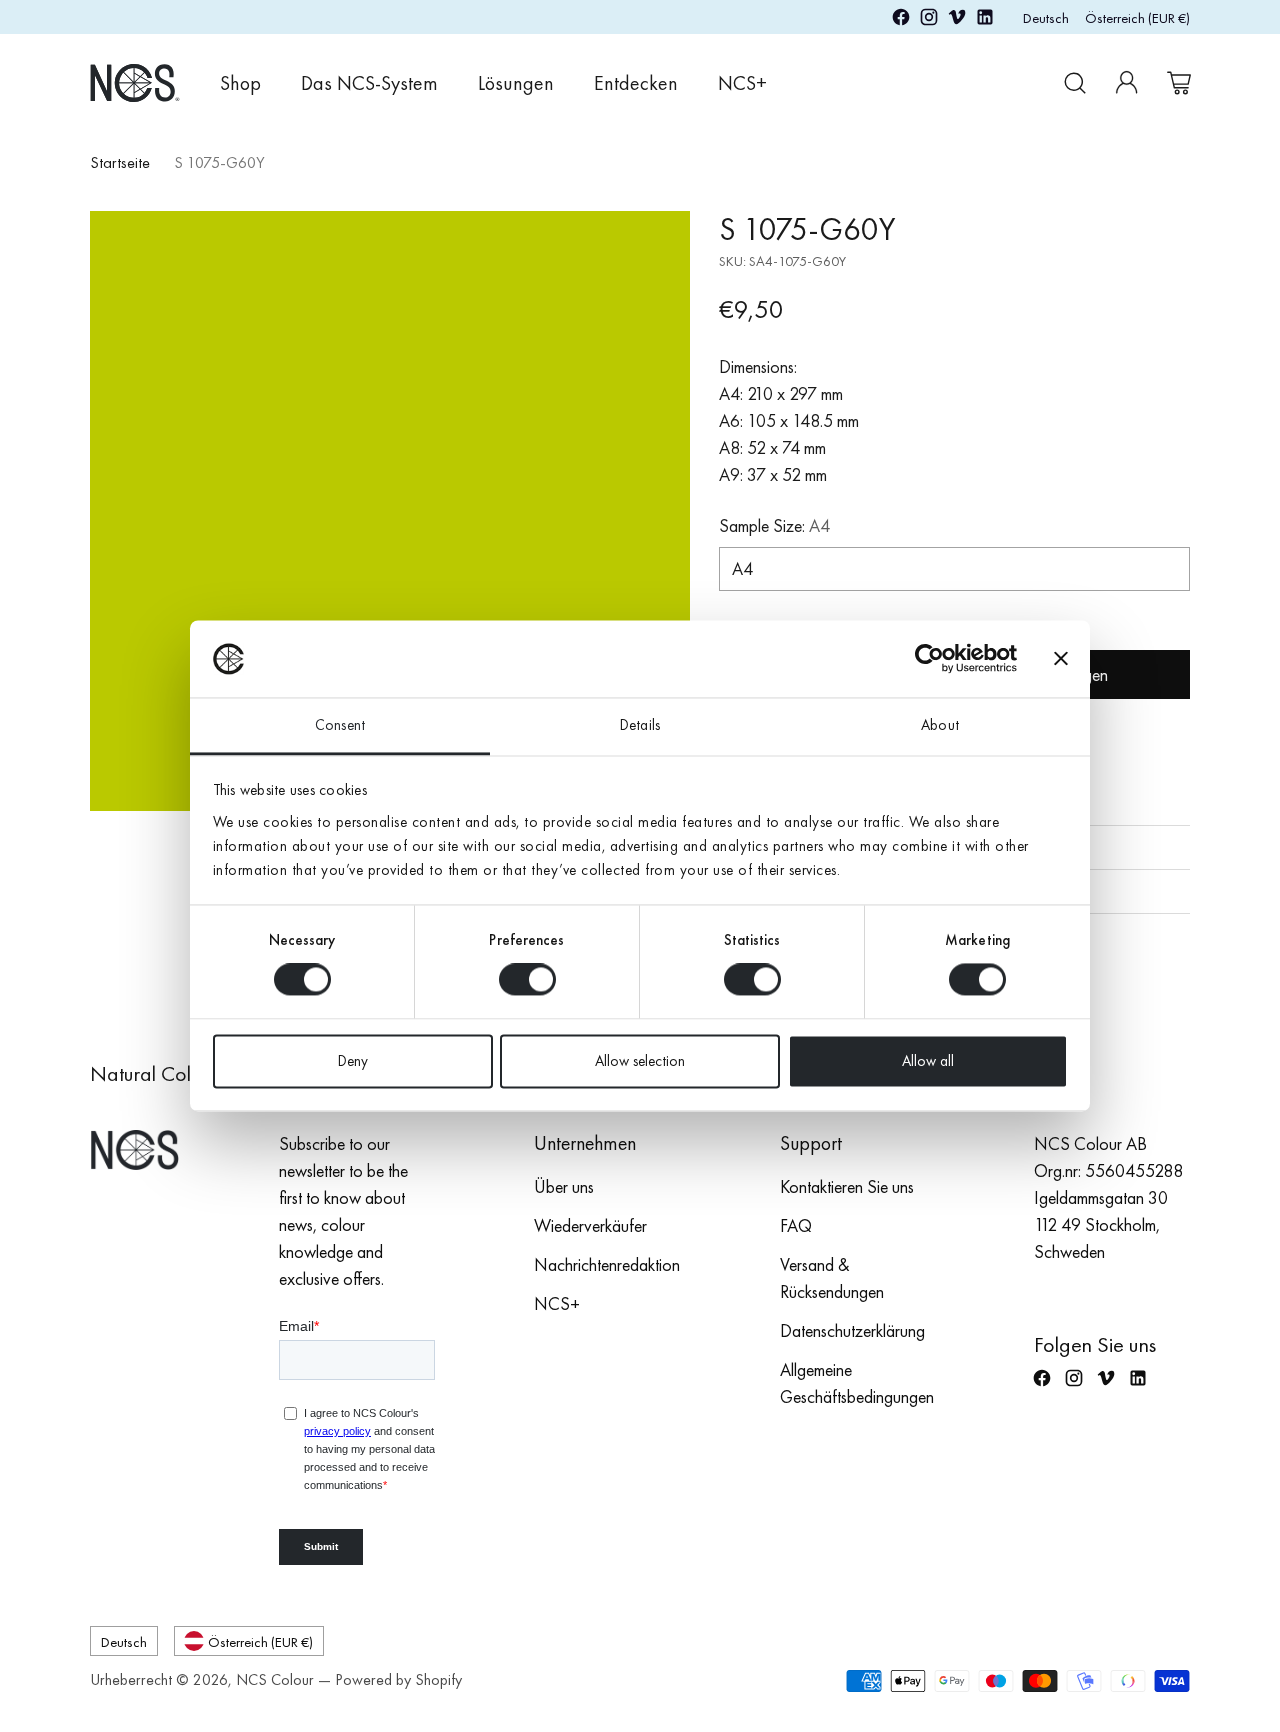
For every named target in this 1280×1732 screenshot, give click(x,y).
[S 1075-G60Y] (390, 511)
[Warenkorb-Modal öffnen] (1179, 83)
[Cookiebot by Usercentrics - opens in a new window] (929, 659)
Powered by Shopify (398, 1679)
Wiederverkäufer (590, 1225)
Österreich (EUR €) (1137, 17)
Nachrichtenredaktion (607, 1264)
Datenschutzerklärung (852, 1330)
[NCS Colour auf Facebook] (901, 20)
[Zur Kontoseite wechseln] (1127, 83)
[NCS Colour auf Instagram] (929, 20)
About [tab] (940, 725)
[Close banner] (1061, 659)
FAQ (796, 1225)
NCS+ (557, 1303)
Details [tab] (640, 725)
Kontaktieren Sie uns (847, 1186)
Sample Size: (774, 525)
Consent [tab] (340, 725)
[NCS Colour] (135, 82)
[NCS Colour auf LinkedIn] (985, 20)
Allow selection (640, 1061)
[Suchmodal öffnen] (1075, 83)
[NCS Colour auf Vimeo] (957, 20)
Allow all (928, 1061)
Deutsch (1046, 17)
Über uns (564, 1186)
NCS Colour (275, 1679)
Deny (353, 1061)
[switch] (527, 980)
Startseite (120, 162)
